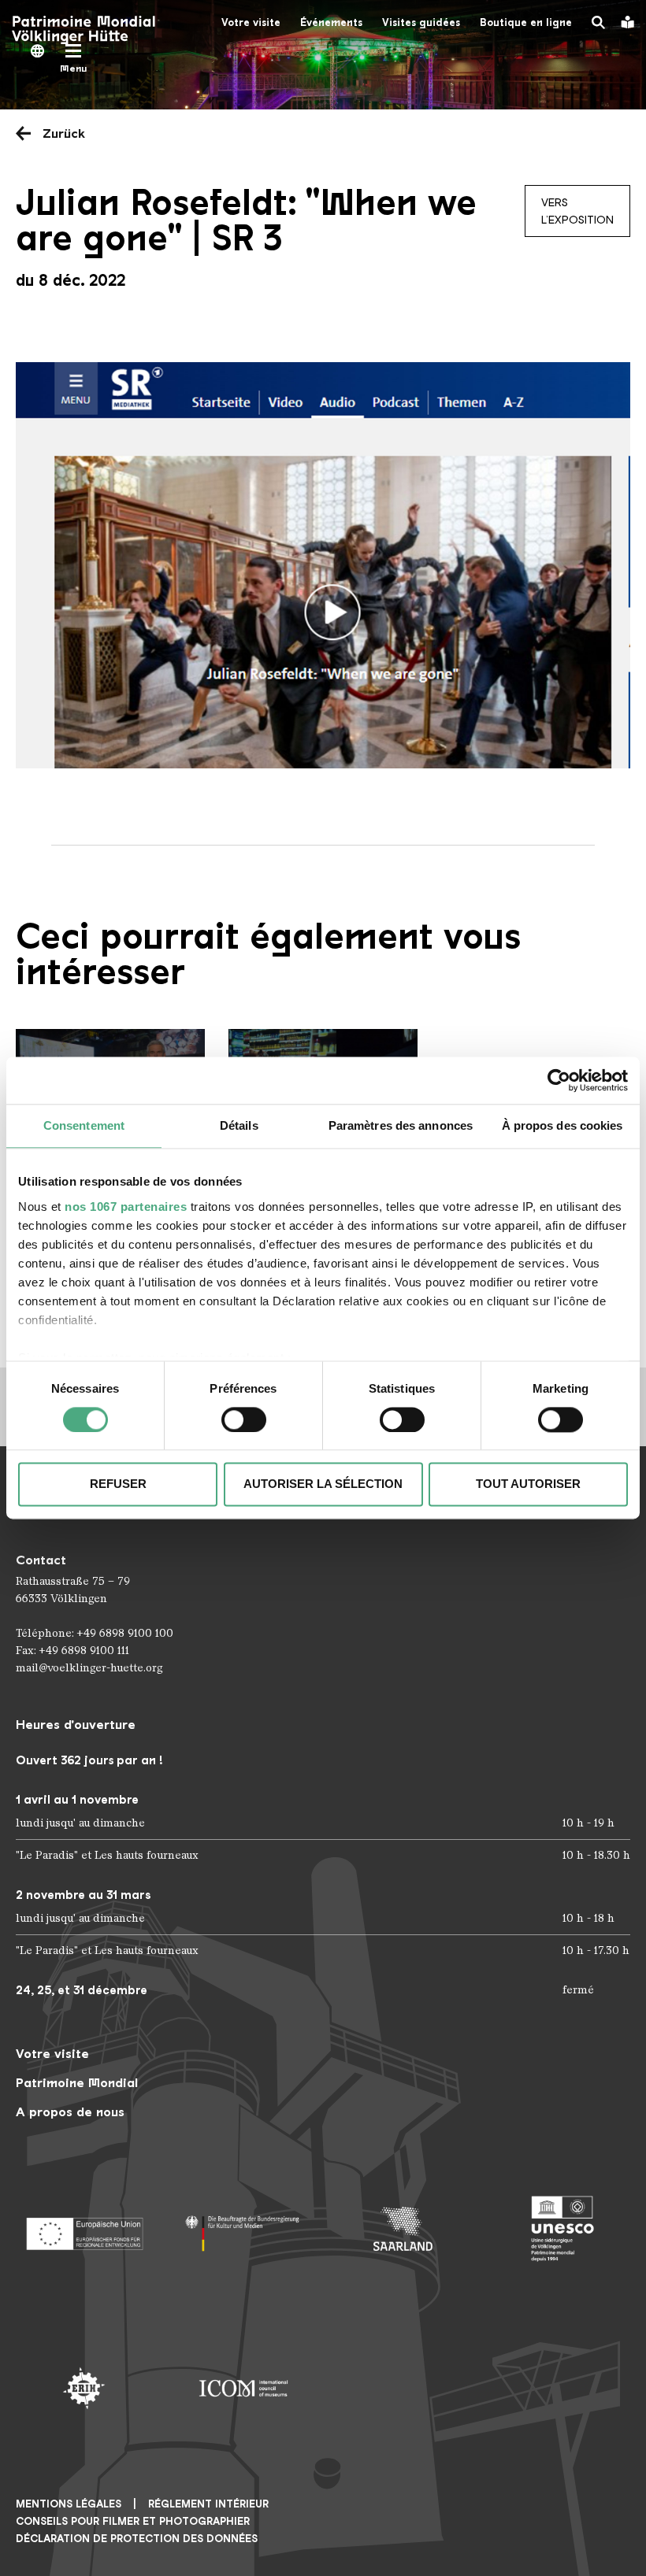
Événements (331, 22)
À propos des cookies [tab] (562, 1125)
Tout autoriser (528, 1484)
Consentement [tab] (84, 1125)
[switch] (244, 1419)
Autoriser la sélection (323, 1484)
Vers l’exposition (577, 211)
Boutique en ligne (526, 22)
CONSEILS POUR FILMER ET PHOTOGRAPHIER (133, 2521)
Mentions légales (69, 2504)
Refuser (118, 1484)
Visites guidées (421, 22)
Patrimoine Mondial (77, 2083)
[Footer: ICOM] (244, 2388)
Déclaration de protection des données (137, 2539)
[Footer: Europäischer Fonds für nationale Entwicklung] (84, 2229)
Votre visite (251, 22)
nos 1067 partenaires (126, 1207)
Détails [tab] (239, 1125)
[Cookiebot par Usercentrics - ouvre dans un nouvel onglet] (559, 1080)
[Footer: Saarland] (403, 2229)
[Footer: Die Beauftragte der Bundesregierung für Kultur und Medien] (244, 2229)
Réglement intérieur (208, 2504)
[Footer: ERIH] (84, 2388)
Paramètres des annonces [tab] (401, 1125)
